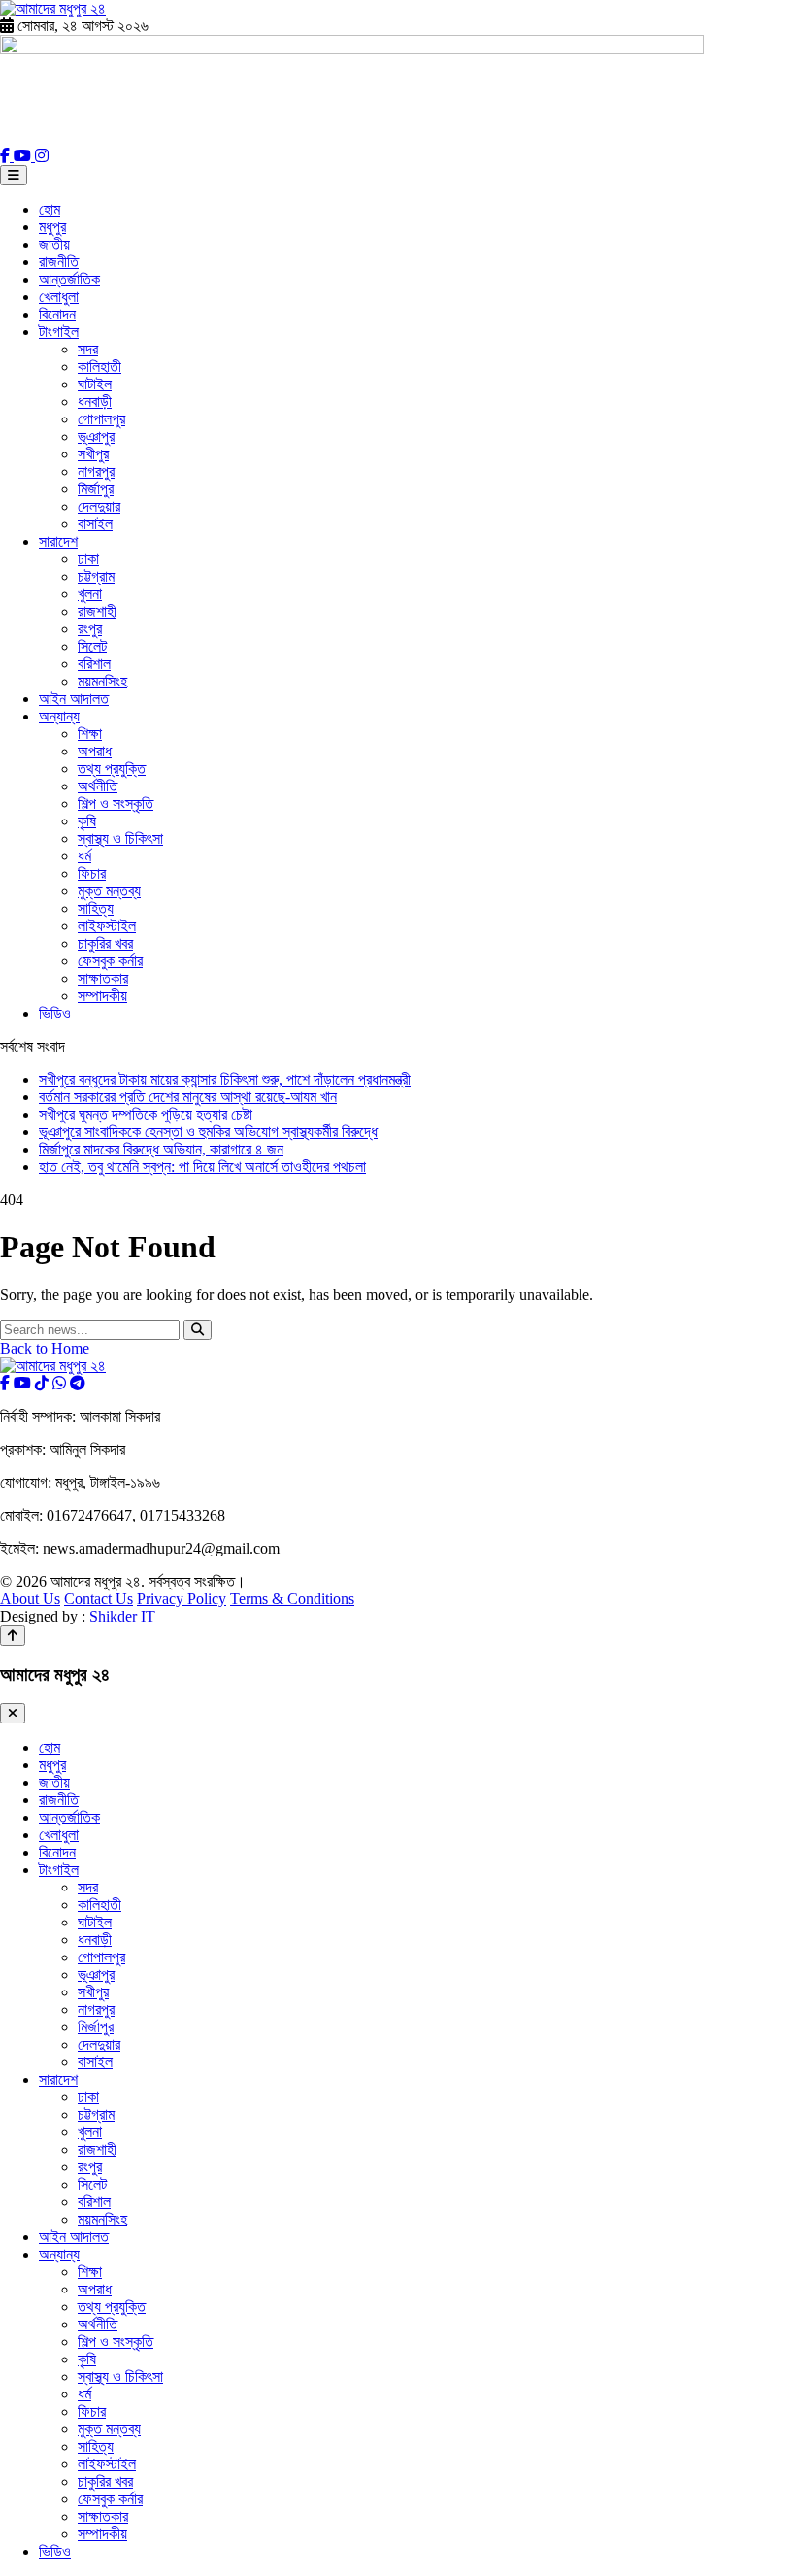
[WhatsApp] (59, 1383)
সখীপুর (93, 454)
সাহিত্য (96, 908)
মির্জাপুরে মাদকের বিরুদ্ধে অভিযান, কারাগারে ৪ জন (161, 1149)
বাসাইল (95, 524)
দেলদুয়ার (99, 506)
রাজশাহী (97, 611)
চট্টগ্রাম (96, 576)
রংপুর (90, 629)
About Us (30, 1599)
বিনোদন (57, 314)
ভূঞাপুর (96, 436)
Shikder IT (122, 1616)
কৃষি (87, 821)
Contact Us (99, 1599)
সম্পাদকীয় (102, 996)
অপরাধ (95, 751)
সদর (88, 349)
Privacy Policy (182, 1599)
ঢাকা (88, 559)
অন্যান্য (59, 716)
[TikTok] (42, 1383)
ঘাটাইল (95, 384)
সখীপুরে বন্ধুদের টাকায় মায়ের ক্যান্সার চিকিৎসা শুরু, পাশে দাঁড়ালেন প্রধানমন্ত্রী (225, 1079)
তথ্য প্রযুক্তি (112, 769)
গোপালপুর (101, 419)
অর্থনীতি (98, 786)
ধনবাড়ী (95, 401)
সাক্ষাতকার (103, 978)
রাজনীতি (59, 262)
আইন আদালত (74, 699)
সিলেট (92, 646)
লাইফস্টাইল (107, 926)
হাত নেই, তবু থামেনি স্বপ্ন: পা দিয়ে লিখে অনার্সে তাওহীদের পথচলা (202, 1167)
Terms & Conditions (292, 1599)
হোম (50, 209)
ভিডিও (55, 1013)
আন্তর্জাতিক (69, 279)
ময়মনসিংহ (102, 681)
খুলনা (90, 594)
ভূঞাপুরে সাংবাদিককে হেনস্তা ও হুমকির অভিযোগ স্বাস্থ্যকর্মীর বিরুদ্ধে (208, 1132)
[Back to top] (13, 1636)
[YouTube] (24, 156)
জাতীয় (54, 244)
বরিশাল (94, 664)
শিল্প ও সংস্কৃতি (116, 803)
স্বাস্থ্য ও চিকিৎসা (120, 838)
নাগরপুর (96, 471)
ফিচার (92, 873)
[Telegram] (78, 1383)
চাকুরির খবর (105, 943)
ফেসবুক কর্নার (110, 961)
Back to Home (45, 1348)
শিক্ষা (90, 734)
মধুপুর (52, 227)
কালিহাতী (99, 367)
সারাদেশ (58, 541)
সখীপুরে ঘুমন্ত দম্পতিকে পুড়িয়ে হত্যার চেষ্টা (146, 1114)
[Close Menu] (13, 1713)
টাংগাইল (59, 332)
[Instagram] (42, 156)
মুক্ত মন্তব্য (109, 891)
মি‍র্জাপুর (96, 489)
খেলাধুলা (59, 297)
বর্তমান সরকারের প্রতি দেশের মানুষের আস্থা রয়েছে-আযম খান (188, 1097)
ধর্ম (84, 856)
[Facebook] (7, 156)
